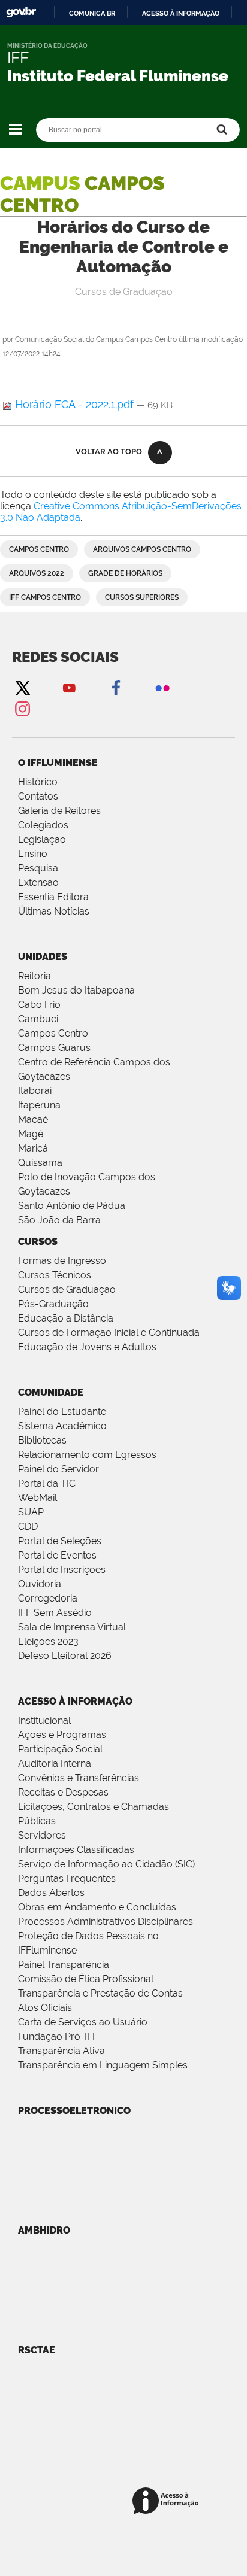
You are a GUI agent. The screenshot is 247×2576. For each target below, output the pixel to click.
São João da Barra (59, 1220)
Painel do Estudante (62, 1412)
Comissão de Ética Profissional (86, 1979)
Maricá (33, 1148)
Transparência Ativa (61, 2051)
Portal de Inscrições (62, 1570)
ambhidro (44, 2230)
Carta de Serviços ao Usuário (83, 2022)
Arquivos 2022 (37, 573)
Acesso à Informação (75, 1701)
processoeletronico (74, 2111)
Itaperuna (39, 1105)
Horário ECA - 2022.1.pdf (74, 404)
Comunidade (51, 1392)
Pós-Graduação (53, 1304)
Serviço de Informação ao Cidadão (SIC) (106, 1864)
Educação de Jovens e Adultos (87, 1347)
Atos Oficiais (45, 2008)
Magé (31, 1134)
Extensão (38, 883)
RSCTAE (37, 2350)
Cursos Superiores (142, 597)
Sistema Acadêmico (62, 1426)
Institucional (44, 1720)
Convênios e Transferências (79, 1778)
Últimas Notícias (54, 911)
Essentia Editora (53, 897)
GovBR (21, 12)
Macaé (33, 1120)
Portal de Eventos (57, 1555)
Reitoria (34, 976)
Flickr (162, 687)
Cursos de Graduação (67, 1289)
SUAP (31, 1512)
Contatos (38, 796)
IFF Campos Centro (45, 597)
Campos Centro (39, 549)
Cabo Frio (39, 1005)
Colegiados (43, 825)
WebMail (37, 1498)
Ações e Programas (62, 1735)
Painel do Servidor (58, 1469)
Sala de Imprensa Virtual (72, 1627)
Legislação (42, 839)
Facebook (116, 687)
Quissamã (40, 1163)
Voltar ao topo (109, 452)
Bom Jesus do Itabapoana (76, 990)
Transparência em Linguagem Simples (103, 2065)
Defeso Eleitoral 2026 (65, 1656)
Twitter (22, 687)
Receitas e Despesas (63, 1792)
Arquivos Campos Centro (142, 549)
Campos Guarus (54, 1048)
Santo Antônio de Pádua (72, 1206)
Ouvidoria (40, 1584)
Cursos (38, 1242)
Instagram (22, 708)
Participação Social (60, 1749)
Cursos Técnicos (55, 1275)
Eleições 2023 (48, 1641)
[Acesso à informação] (168, 2501)
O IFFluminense (58, 763)
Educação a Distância (66, 1318)
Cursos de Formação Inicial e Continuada (109, 1333)
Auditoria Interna (55, 1764)
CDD (28, 1527)
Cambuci (38, 1019)
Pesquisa (38, 868)
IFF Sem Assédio (55, 1613)
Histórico (38, 782)
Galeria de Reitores (59, 811)
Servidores (42, 1835)
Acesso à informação (181, 13)
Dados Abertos (51, 1893)
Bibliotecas (42, 1440)
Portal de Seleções (60, 1541)
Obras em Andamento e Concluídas (97, 1907)
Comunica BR (92, 13)
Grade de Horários (125, 573)
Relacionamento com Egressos (87, 1455)
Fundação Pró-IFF (58, 2036)
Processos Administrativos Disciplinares (106, 1922)
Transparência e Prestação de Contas (100, 1993)
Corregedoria (48, 1598)
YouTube (69, 687)
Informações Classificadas (76, 1850)
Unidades (43, 957)
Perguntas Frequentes (67, 1878)
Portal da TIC (47, 1483)
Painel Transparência (64, 1965)
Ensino (33, 854)
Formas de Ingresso (62, 1261)
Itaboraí (35, 1091)
